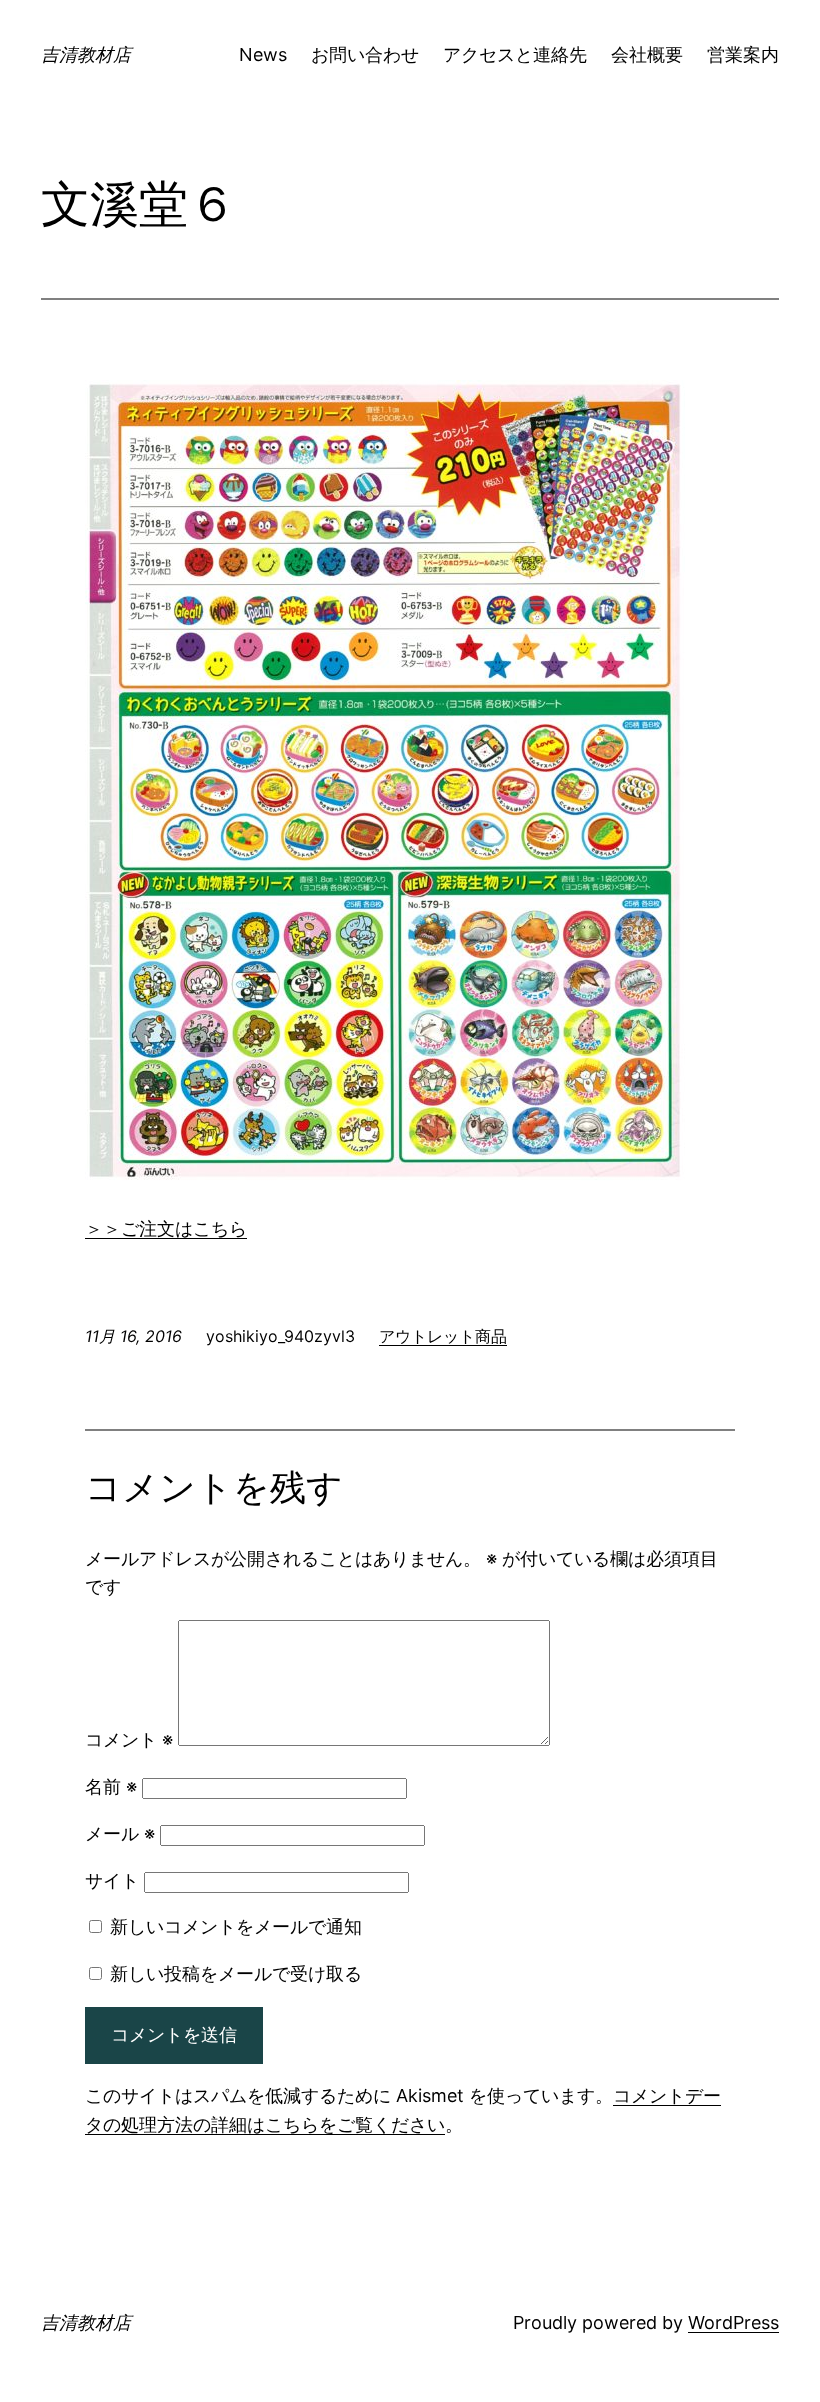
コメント (129, 1739)
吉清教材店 (86, 54)
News (263, 54)
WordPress (733, 2322)
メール (120, 1833)
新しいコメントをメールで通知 (236, 1926)
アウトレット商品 (443, 1336)
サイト (112, 1880)
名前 (111, 1786)
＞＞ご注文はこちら (166, 1228)
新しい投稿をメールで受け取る (236, 1973)
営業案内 (743, 54)
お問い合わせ (365, 54)
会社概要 (647, 54)
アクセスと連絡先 (515, 54)
